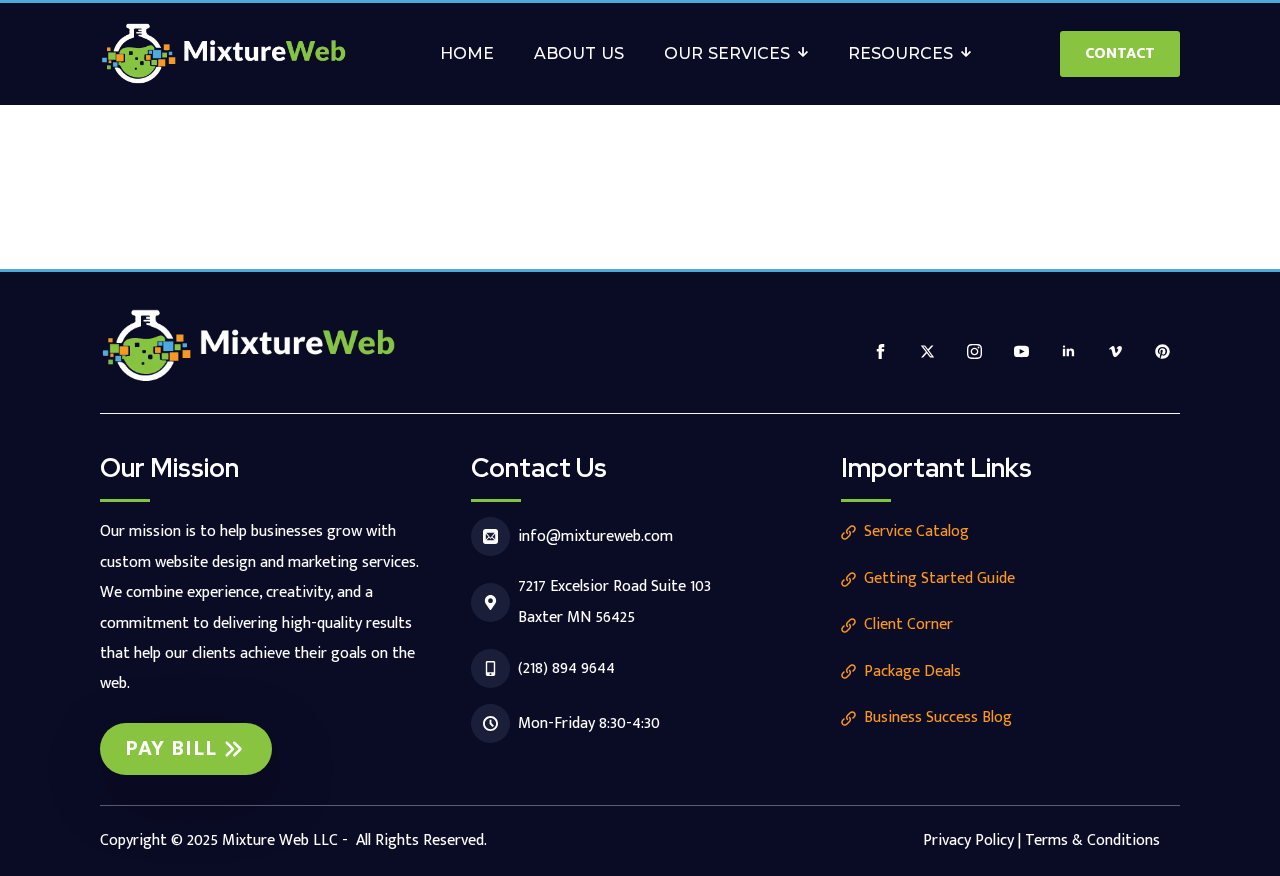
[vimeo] (1115, 351)
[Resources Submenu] (972, 54)
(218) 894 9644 (566, 668)
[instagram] (974, 351)
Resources (900, 53)
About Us (579, 53)
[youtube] (1021, 351)
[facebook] (880, 351)
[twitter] (927, 351)
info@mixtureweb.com (595, 536)
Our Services (727, 53)
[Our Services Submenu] (809, 54)
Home (467, 53)
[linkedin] (1068, 351)
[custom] (1162, 351)
